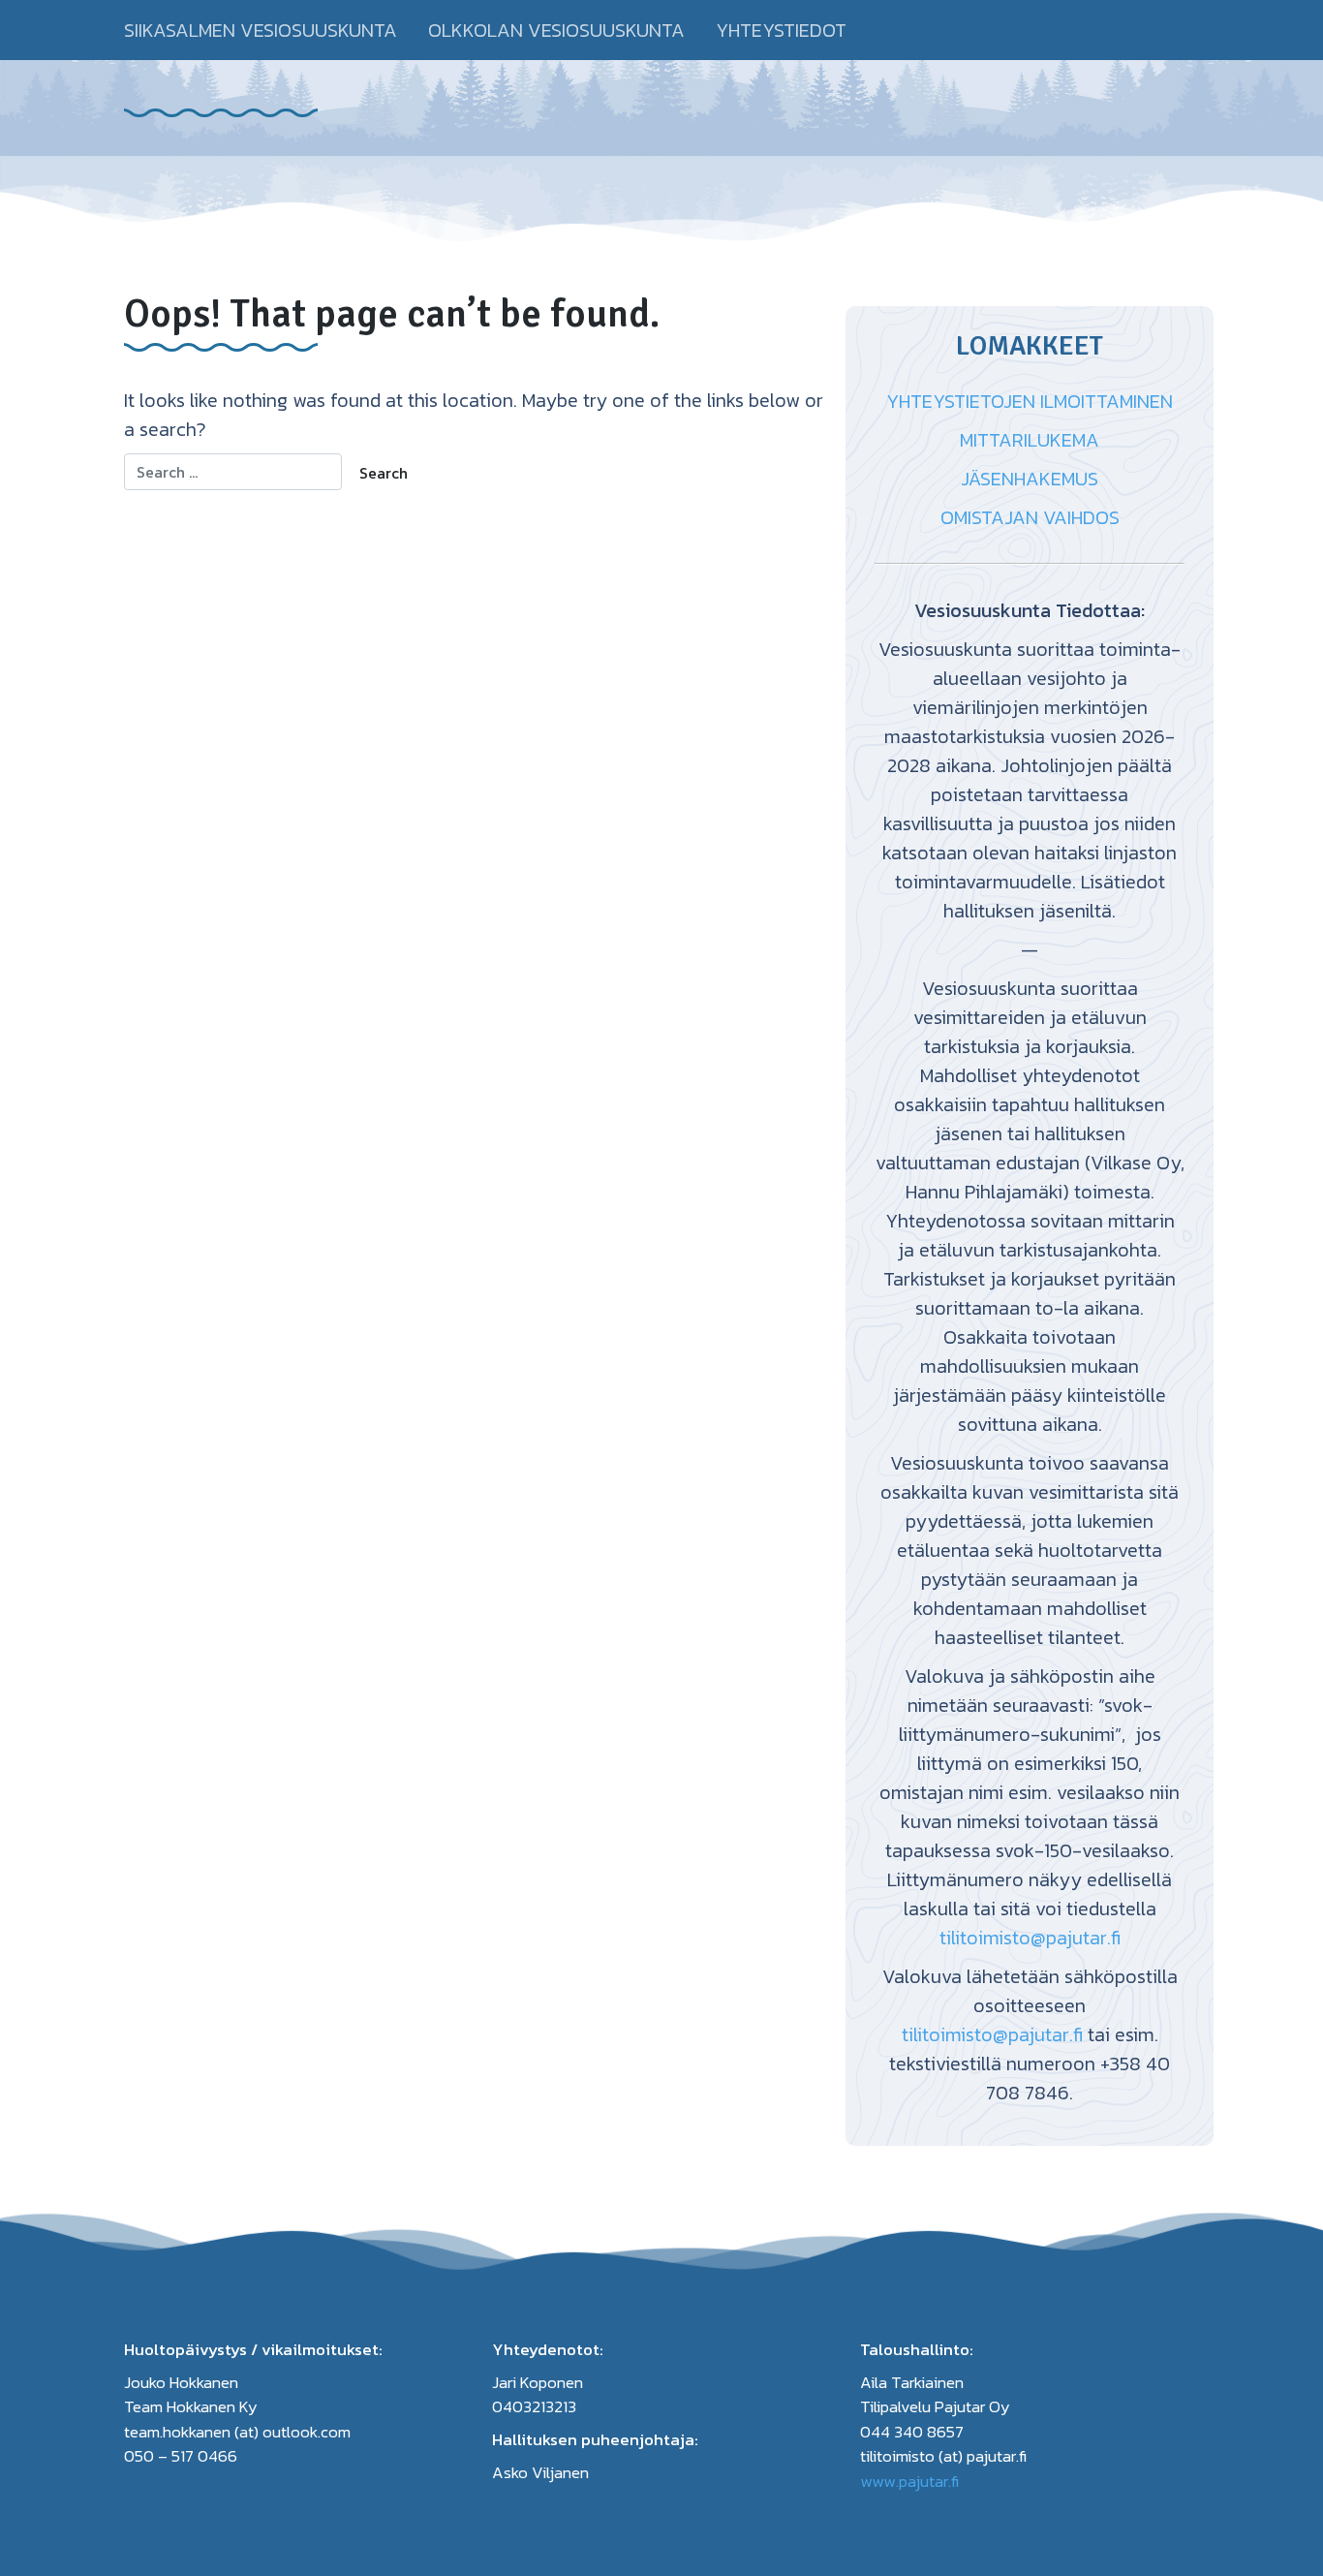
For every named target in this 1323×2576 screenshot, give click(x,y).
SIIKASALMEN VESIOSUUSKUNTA (261, 30)
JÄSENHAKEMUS (1030, 479)
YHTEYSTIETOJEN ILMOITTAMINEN (1030, 401)
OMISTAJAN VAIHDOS (1030, 517)
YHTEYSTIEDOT (781, 30)
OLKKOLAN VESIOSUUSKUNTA (556, 30)
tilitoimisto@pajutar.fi (1030, 1938)
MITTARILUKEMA (1030, 440)
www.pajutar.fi (909, 2481)
